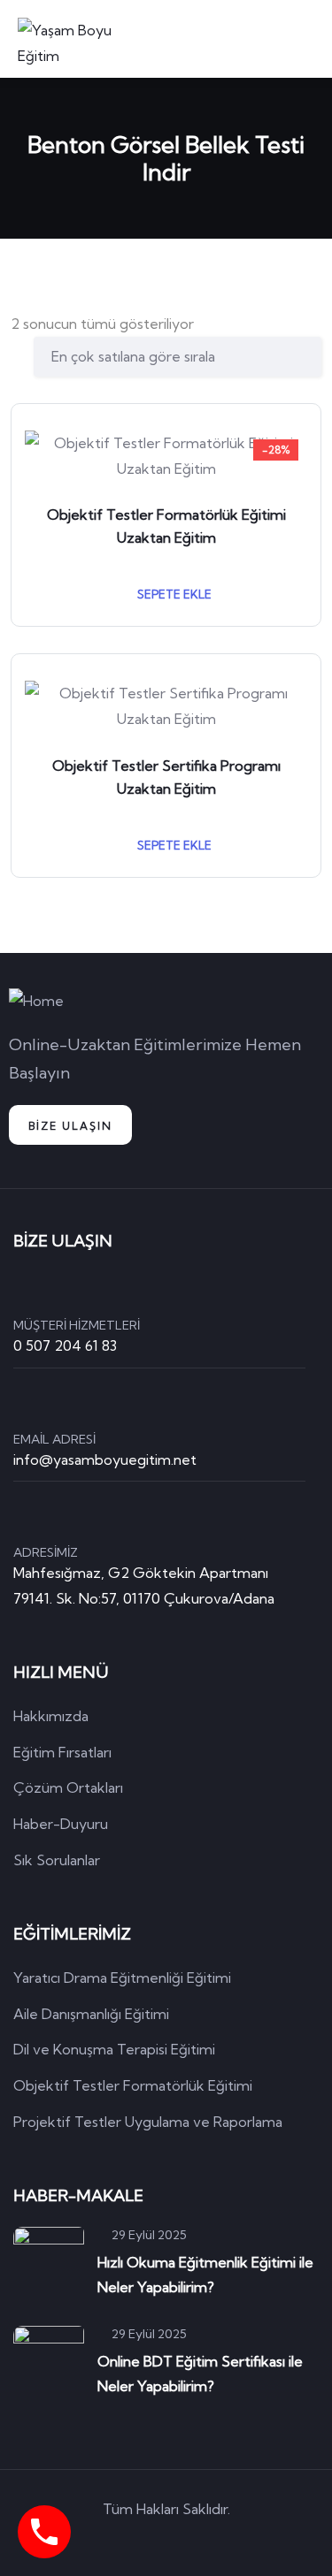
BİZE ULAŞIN (70, 1126)
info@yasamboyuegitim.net (105, 1459)
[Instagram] (242, 2540)
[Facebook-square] (141, 2540)
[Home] (36, 1001)
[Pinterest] (191, 2540)
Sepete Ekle (173, 594)
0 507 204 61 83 (65, 1345)
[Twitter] (90, 2540)
